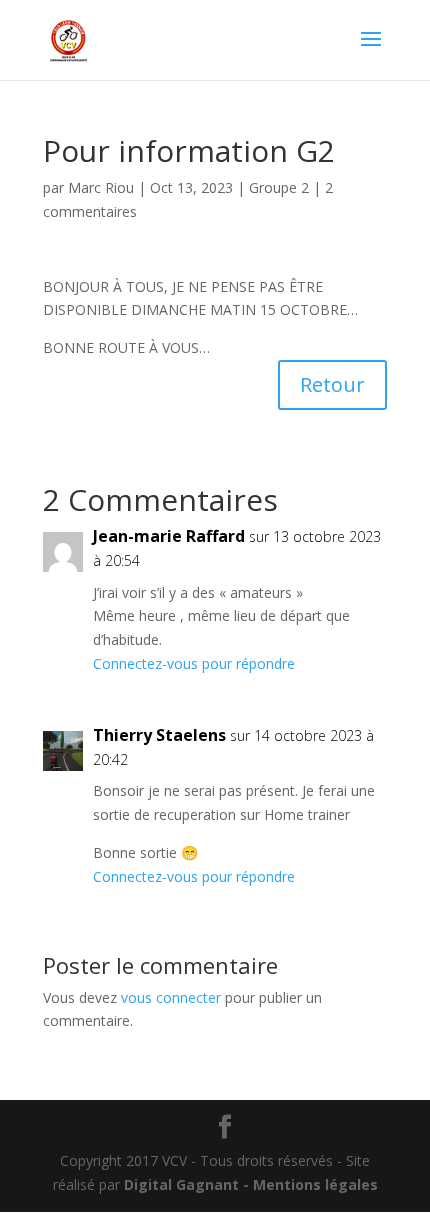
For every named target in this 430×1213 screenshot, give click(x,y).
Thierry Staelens (159, 735)
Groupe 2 (279, 187)
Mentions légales (315, 1184)
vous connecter (171, 997)
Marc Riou (101, 187)
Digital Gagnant (181, 1184)
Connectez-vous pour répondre (194, 663)
